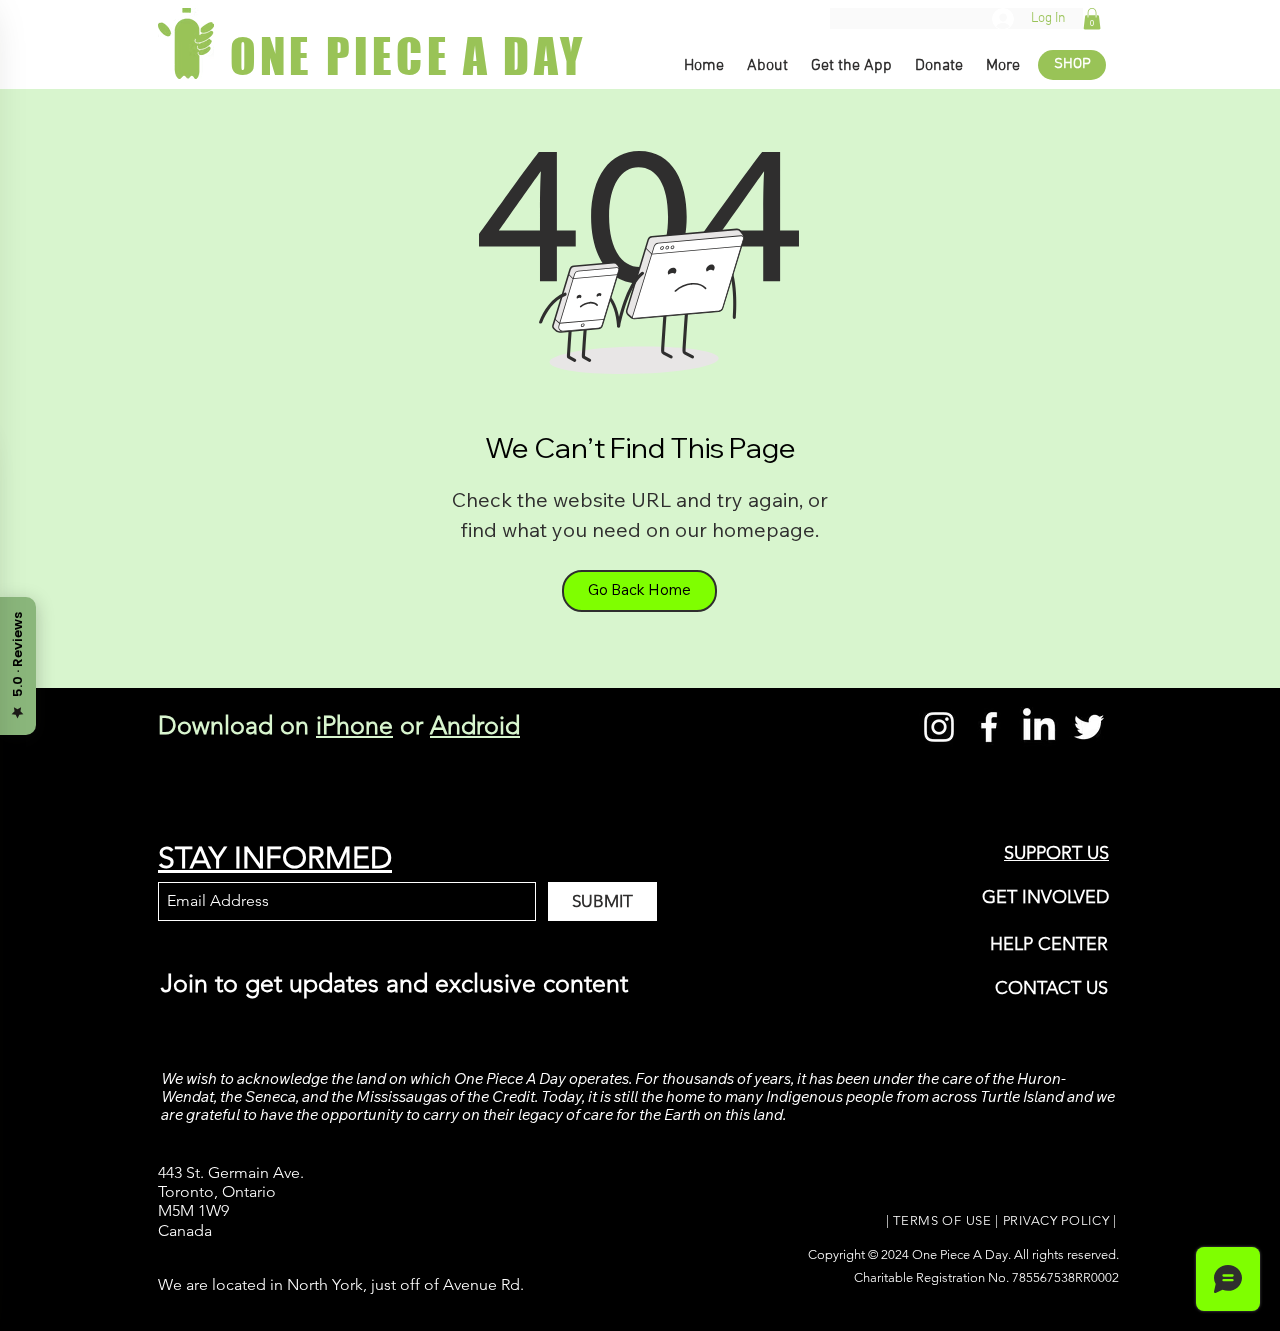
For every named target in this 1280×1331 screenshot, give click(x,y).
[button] (1092, 19)
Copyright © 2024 (860, 1254)
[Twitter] (1089, 727)
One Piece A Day (960, 1254)
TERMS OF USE (942, 1220)
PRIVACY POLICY (1056, 1220)
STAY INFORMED (275, 858)
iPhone (354, 725)
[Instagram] (939, 727)
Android (475, 725)
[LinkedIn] (1039, 727)
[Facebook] (989, 727)
